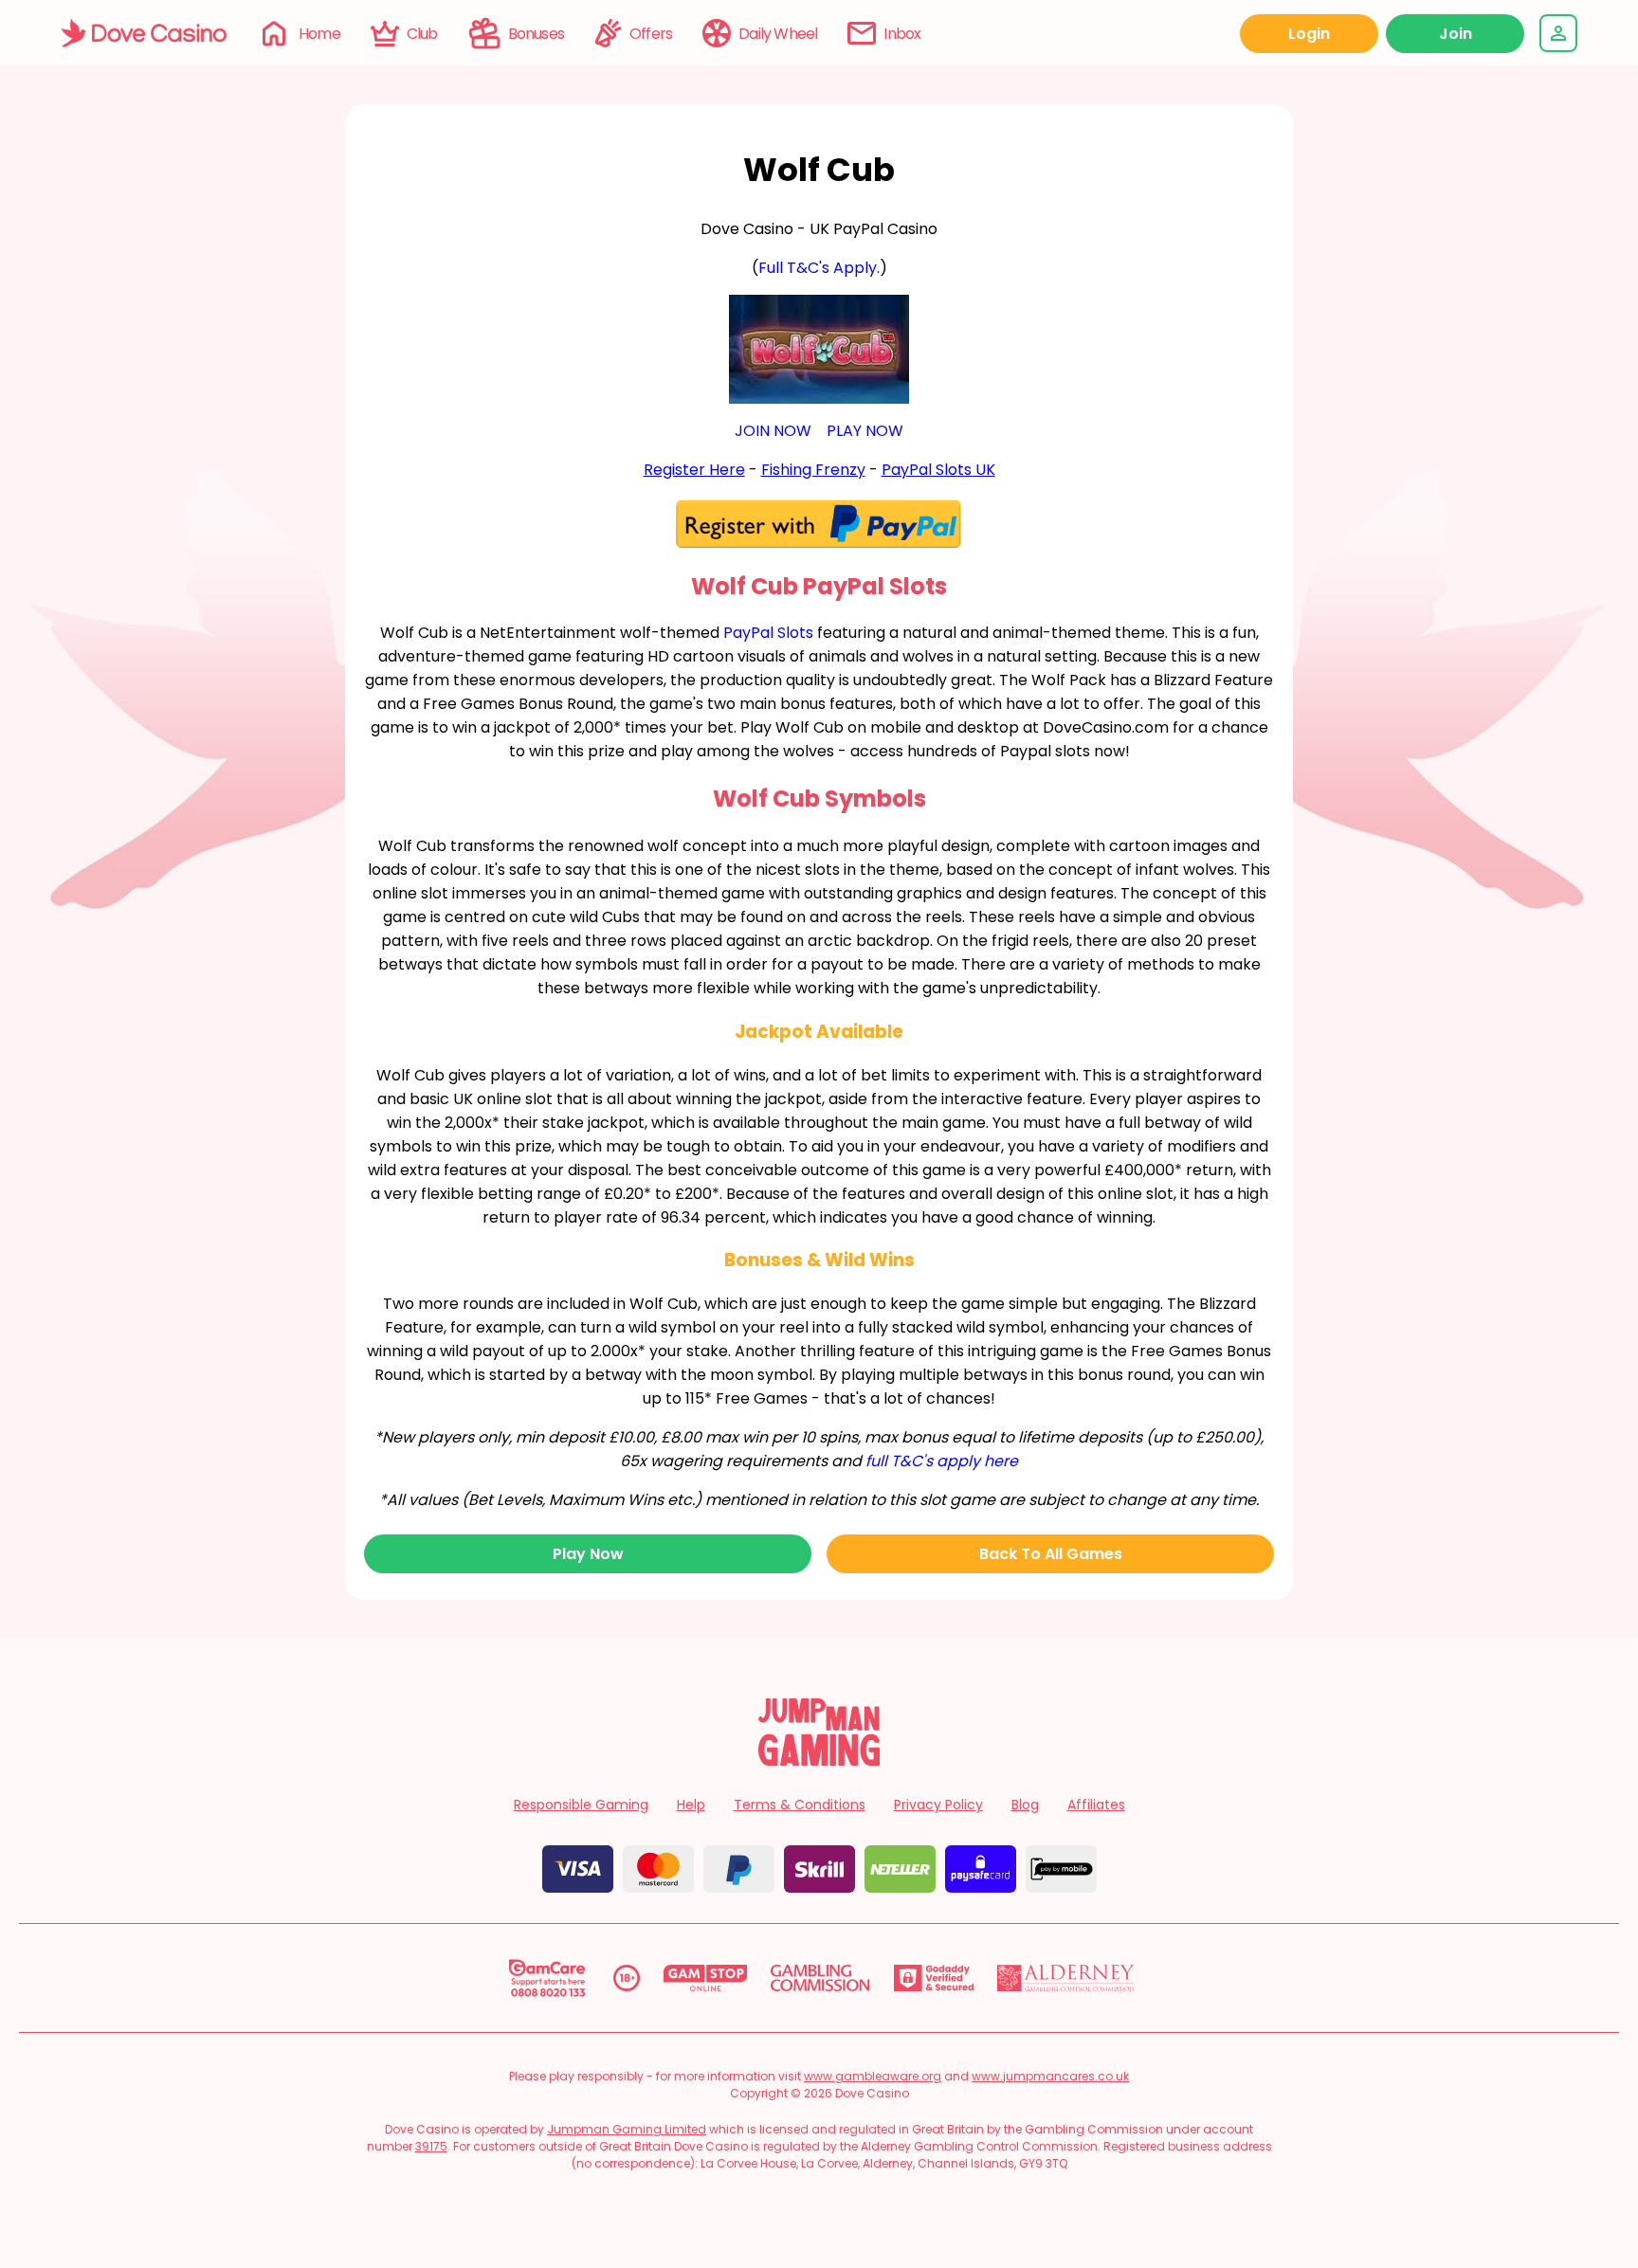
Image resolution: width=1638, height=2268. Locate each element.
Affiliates (1096, 1805)
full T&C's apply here (942, 1461)
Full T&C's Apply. (819, 268)
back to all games (1051, 1554)
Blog (1025, 1805)
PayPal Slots (768, 633)
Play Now (588, 1554)
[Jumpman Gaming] (819, 1760)
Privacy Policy (938, 1805)
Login (1309, 34)
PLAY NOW (865, 431)
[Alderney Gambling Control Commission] (1066, 1978)
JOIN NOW (773, 431)
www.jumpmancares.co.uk (1050, 2076)
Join (1456, 34)
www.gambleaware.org (873, 2076)
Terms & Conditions (800, 1805)
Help (691, 1805)
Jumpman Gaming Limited (627, 2129)
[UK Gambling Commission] (820, 1978)
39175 (431, 2146)
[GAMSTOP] (706, 1978)
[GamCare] (547, 1978)
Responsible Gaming (581, 1805)
